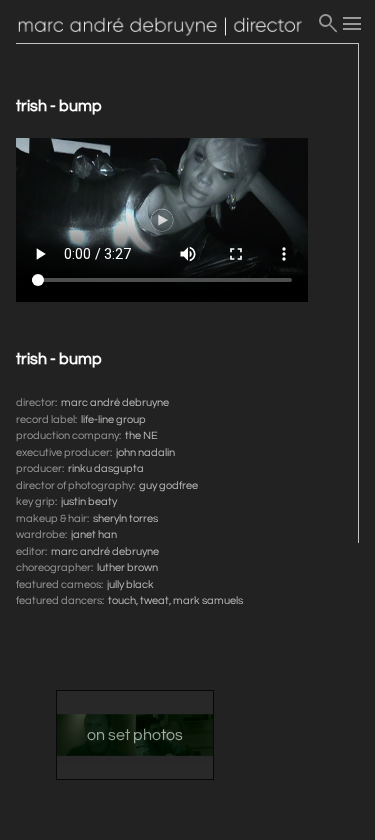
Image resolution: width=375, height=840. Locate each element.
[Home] (166, 27)
